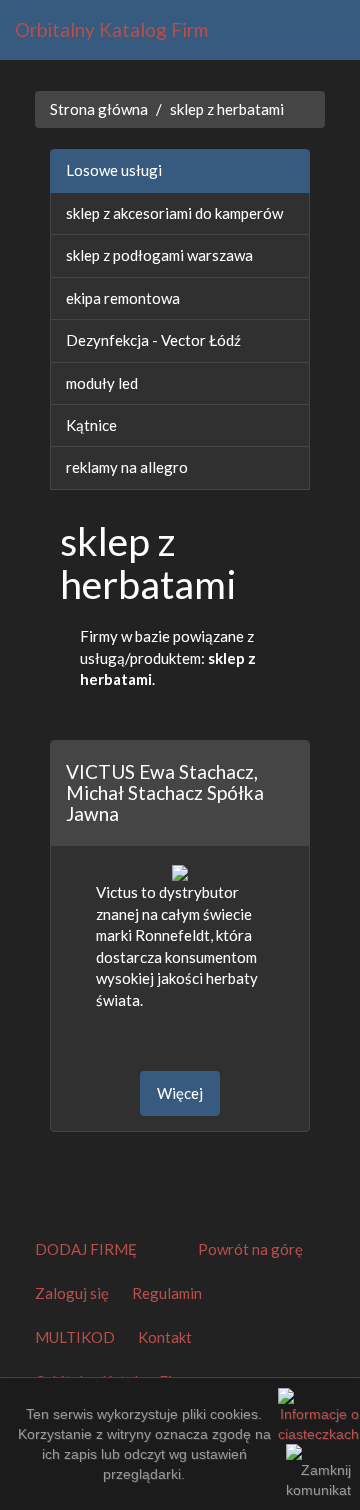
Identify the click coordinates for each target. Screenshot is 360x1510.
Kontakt (165, 1337)
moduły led (102, 383)
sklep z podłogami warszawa (159, 255)
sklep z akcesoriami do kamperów (174, 213)
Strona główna (99, 109)
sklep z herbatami (227, 109)
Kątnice (91, 425)
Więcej (180, 1093)
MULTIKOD (75, 1337)
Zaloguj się (72, 1293)
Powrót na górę (250, 1249)
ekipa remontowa (123, 298)
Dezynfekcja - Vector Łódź (153, 340)
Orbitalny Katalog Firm (111, 29)
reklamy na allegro (127, 467)
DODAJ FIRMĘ (86, 1249)
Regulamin (167, 1293)
